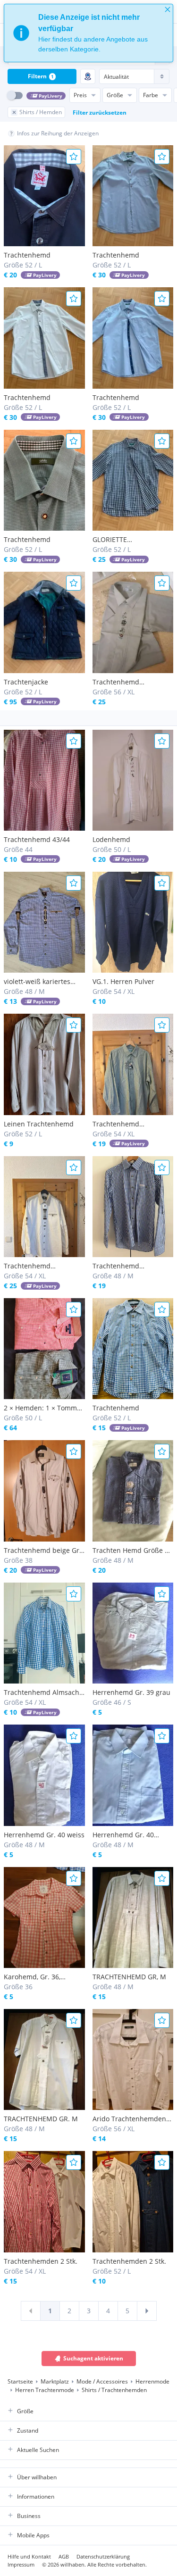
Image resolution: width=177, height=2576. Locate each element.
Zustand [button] (28, 2430)
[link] (31, 2311)
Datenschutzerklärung (103, 2556)
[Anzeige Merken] (74, 157)
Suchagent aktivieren (93, 2358)
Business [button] (29, 2516)
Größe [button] (25, 2411)
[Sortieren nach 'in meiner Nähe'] (88, 76)
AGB (64, 2556)
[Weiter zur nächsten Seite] (147, 2311)
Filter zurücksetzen (100, 113)
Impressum (21, 2564)
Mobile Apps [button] (33, 2535)
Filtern (41, 76)
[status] (88, 33)
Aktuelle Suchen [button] (38, 2450)
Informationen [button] (36, 2497)
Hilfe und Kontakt (29, 2556)
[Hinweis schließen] (168, 9)
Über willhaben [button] (37, 2477)
